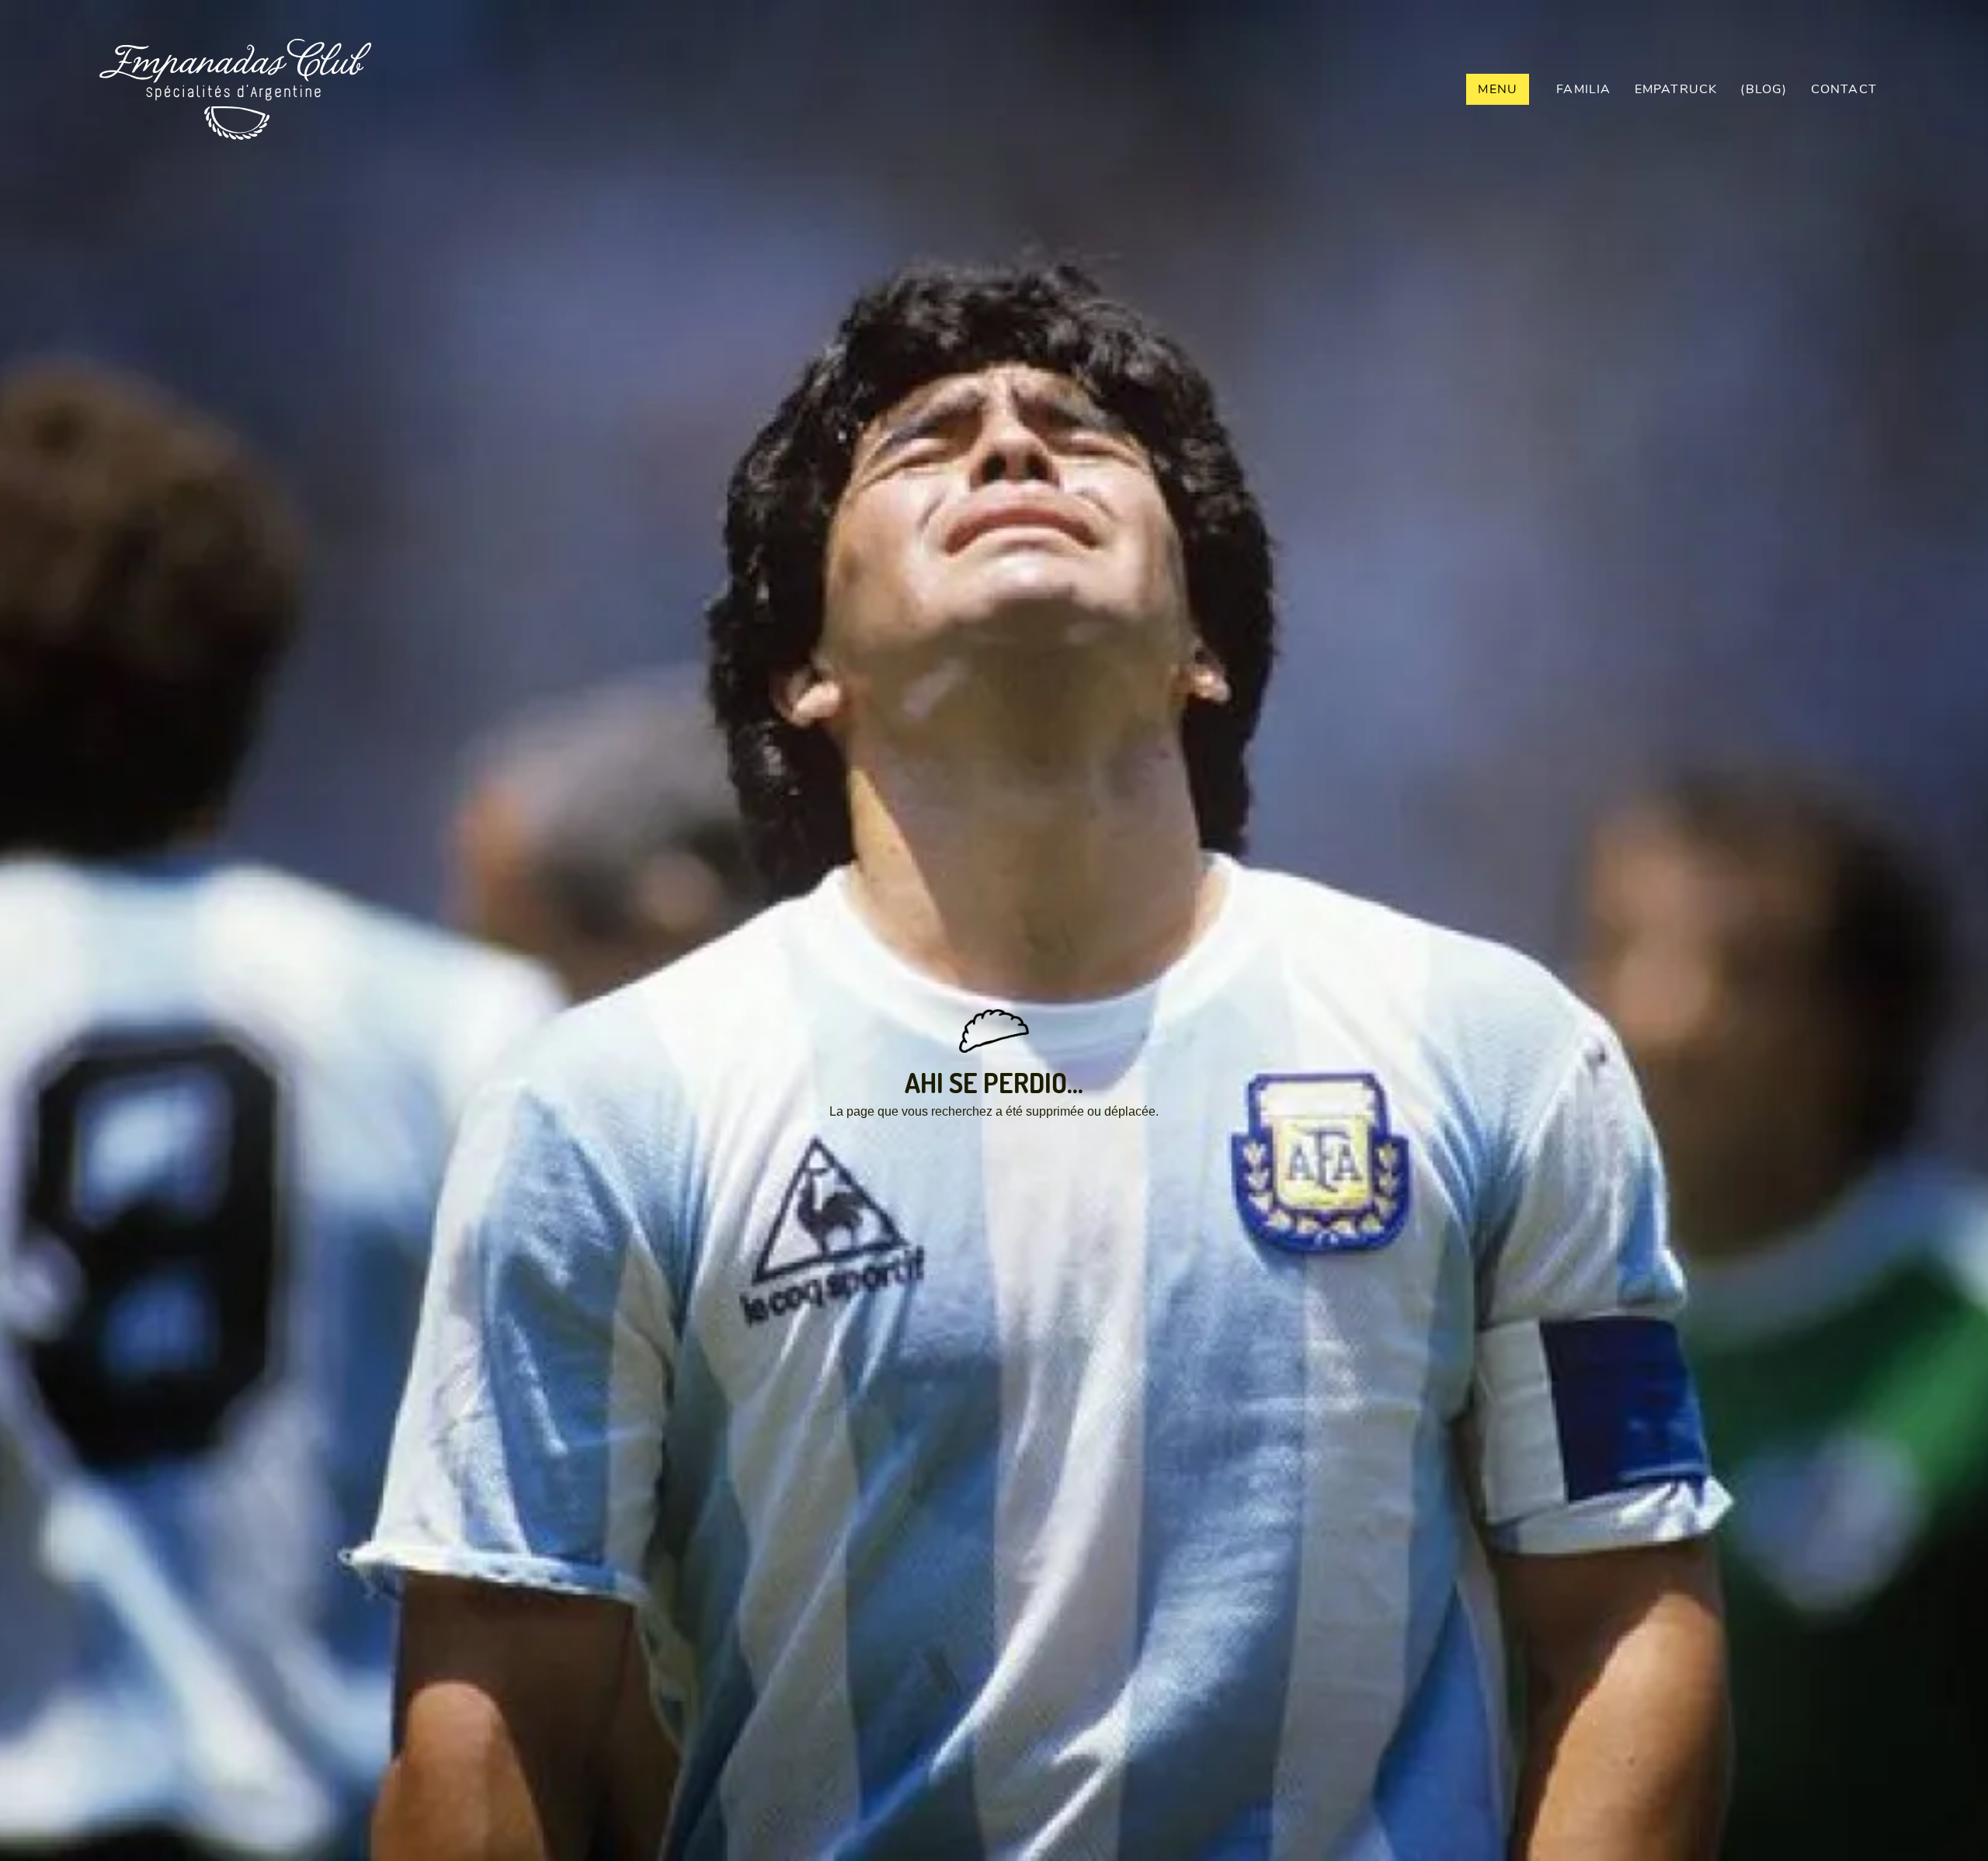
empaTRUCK (1676, 89)
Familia (1583, 89)
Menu (1498, 89)
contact (1844, 89)
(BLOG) (1764, 89)
